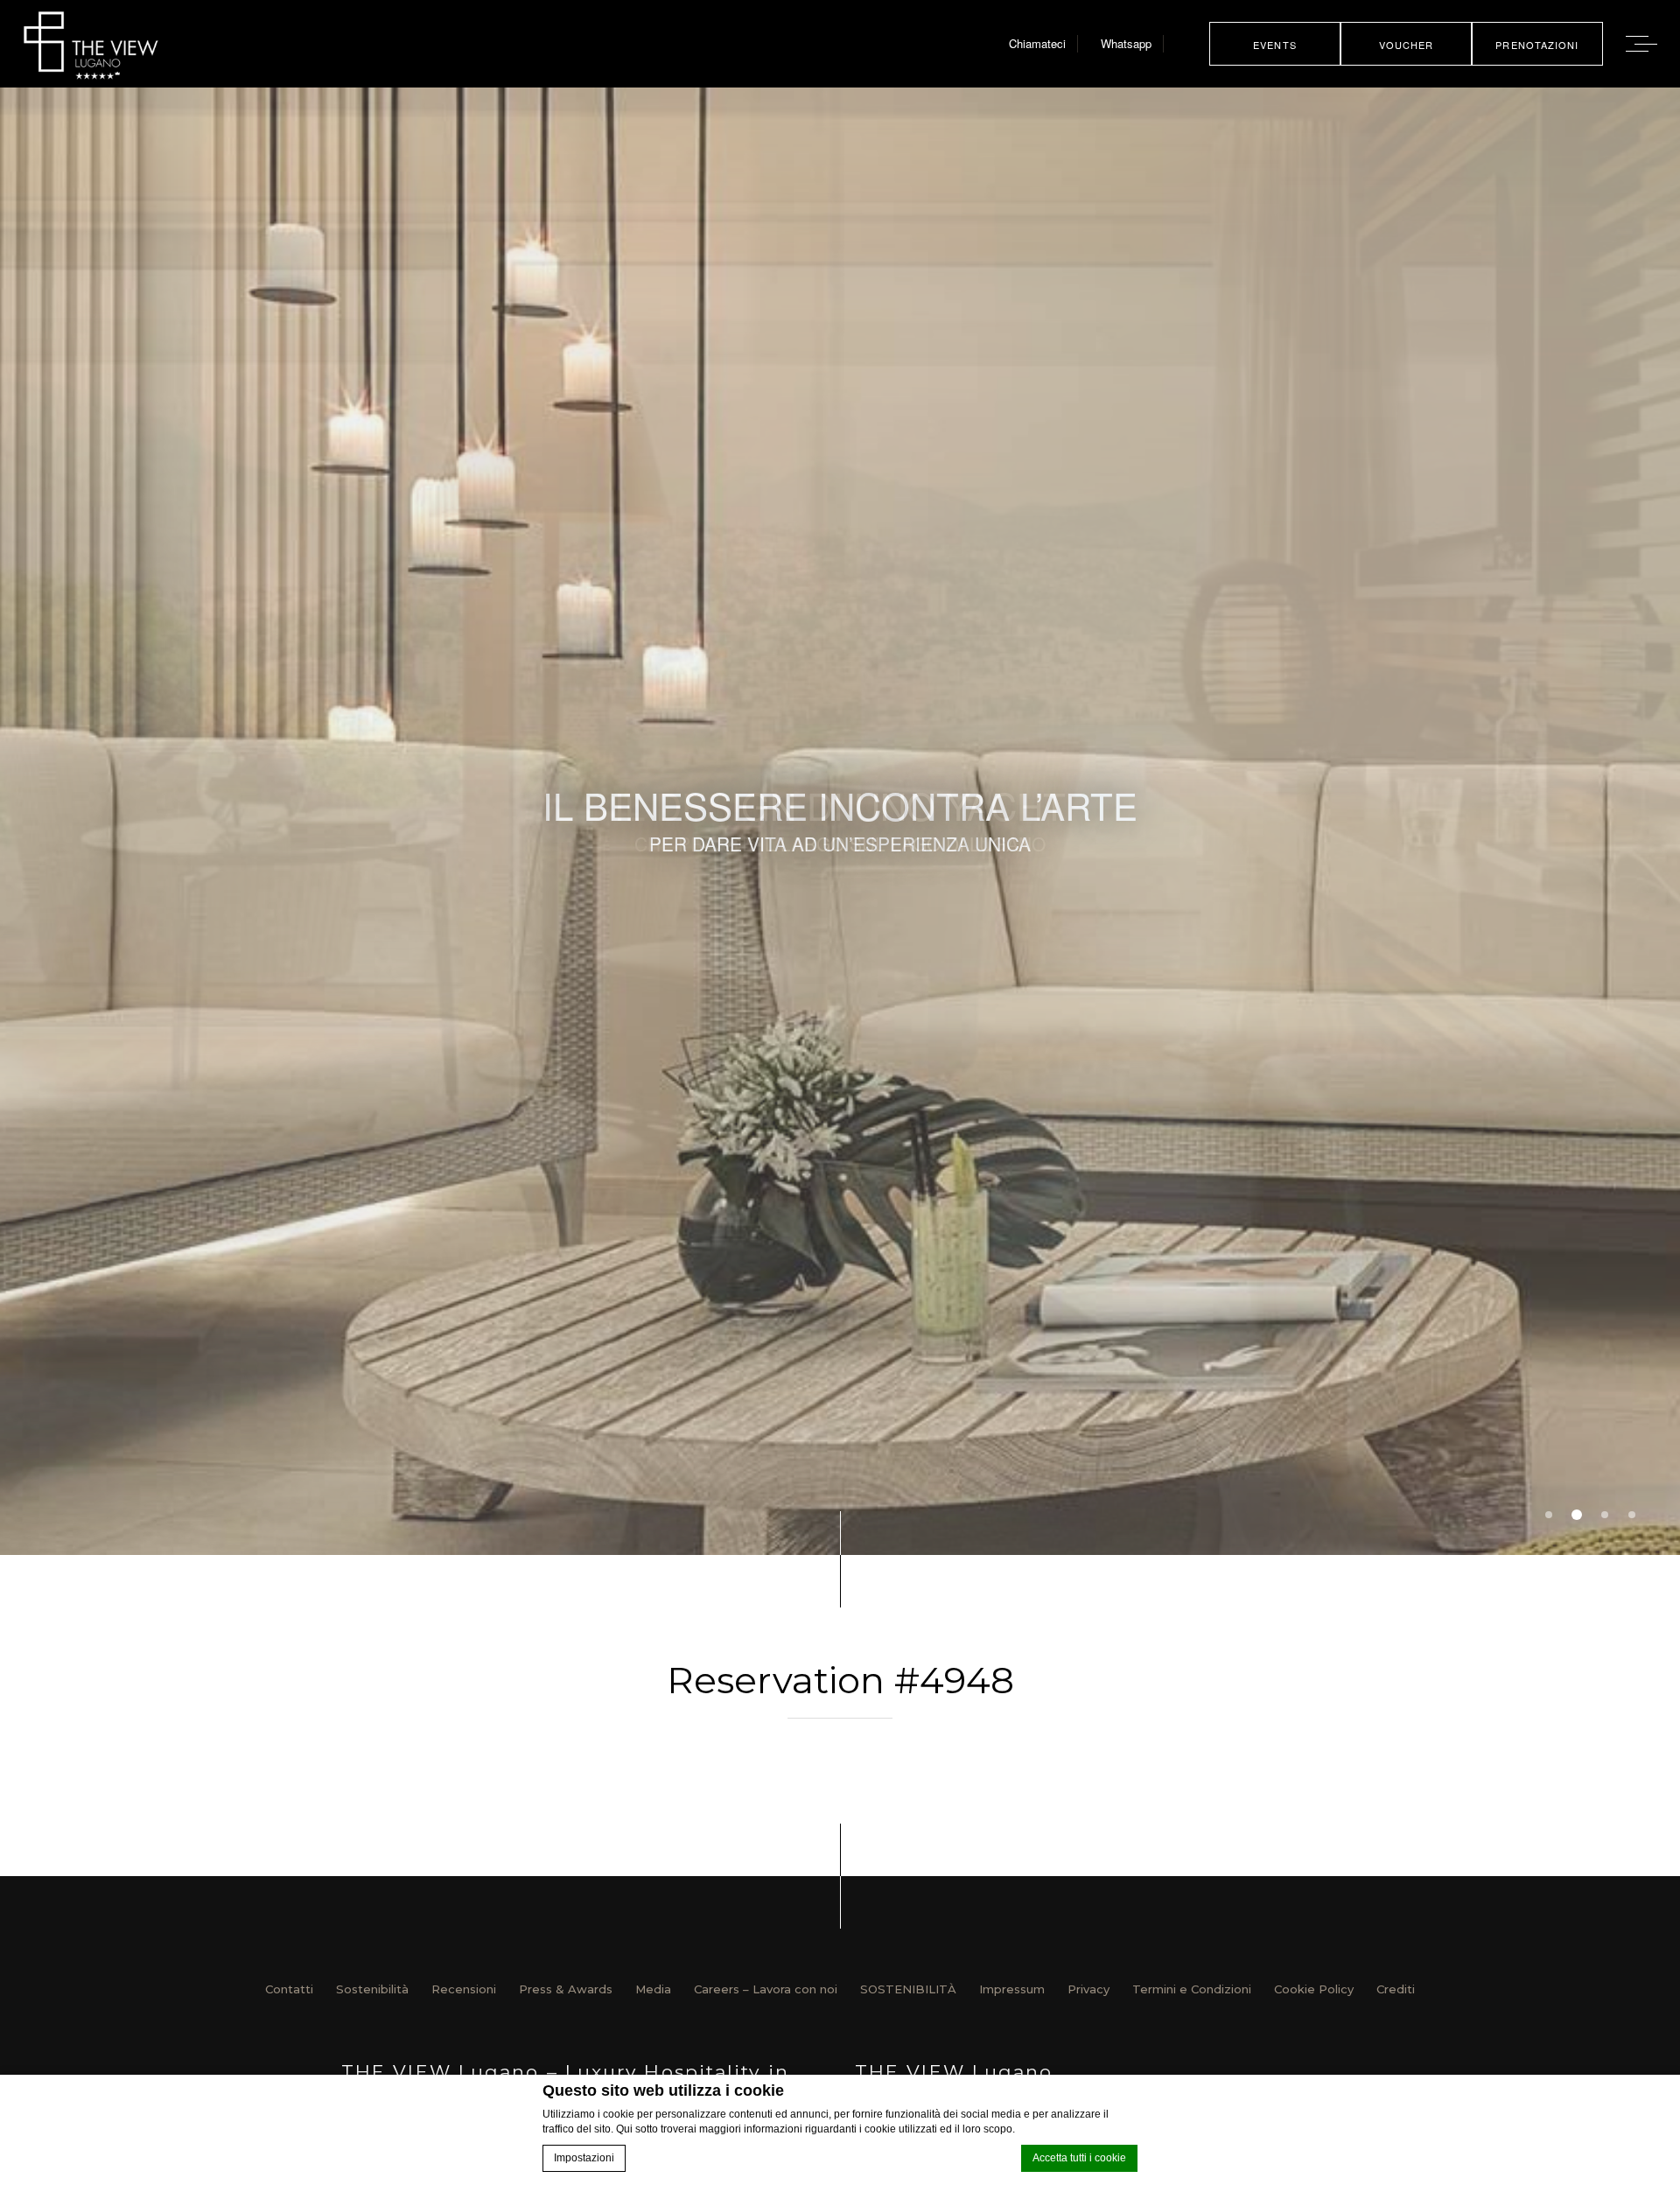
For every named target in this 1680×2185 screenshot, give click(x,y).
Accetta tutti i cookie (1079, 2158)
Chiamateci (1037, 43)
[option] (840, 821)
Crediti (1396, 1989)
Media (653, 1989)
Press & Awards (566, 1989)
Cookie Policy (1314, 1989)
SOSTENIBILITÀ (908, 1989)
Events (1275, 45)
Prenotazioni (1537, 45)
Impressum (1012, 1989)
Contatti (289, 1989)
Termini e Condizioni (1192, 1989)
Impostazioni (584, 2158)
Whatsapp (1126, 43)
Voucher (1407, 45)
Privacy (1088, 1989)
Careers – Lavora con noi (766, 1989)
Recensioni (464, 1989)
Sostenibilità (372, 1989)
